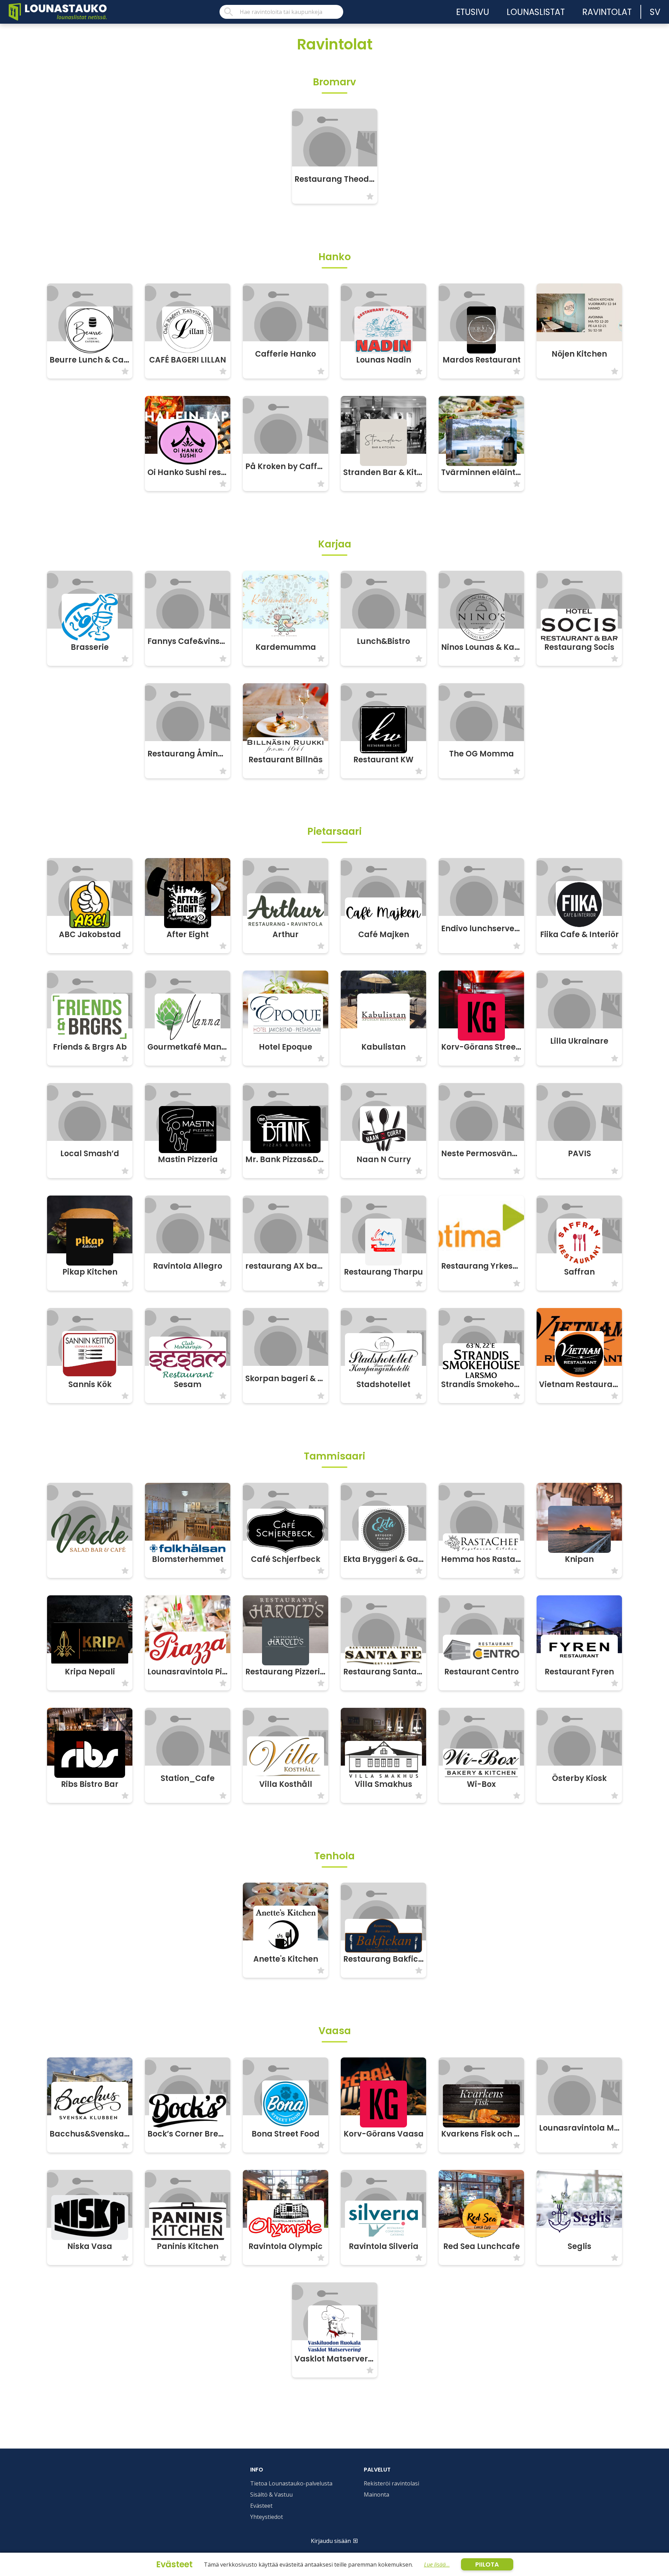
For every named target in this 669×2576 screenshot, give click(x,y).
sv (655, 12)
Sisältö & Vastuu (271, 2495)
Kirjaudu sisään (331, 2541)
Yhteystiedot (267, 2517)
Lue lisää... (437, 2565)
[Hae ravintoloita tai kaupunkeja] (281, 12)
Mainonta (376, 2495)
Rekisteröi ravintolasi (391, 2483)
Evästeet (261, 2506)
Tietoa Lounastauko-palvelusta (291, 2483)
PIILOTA (487, 2564)
